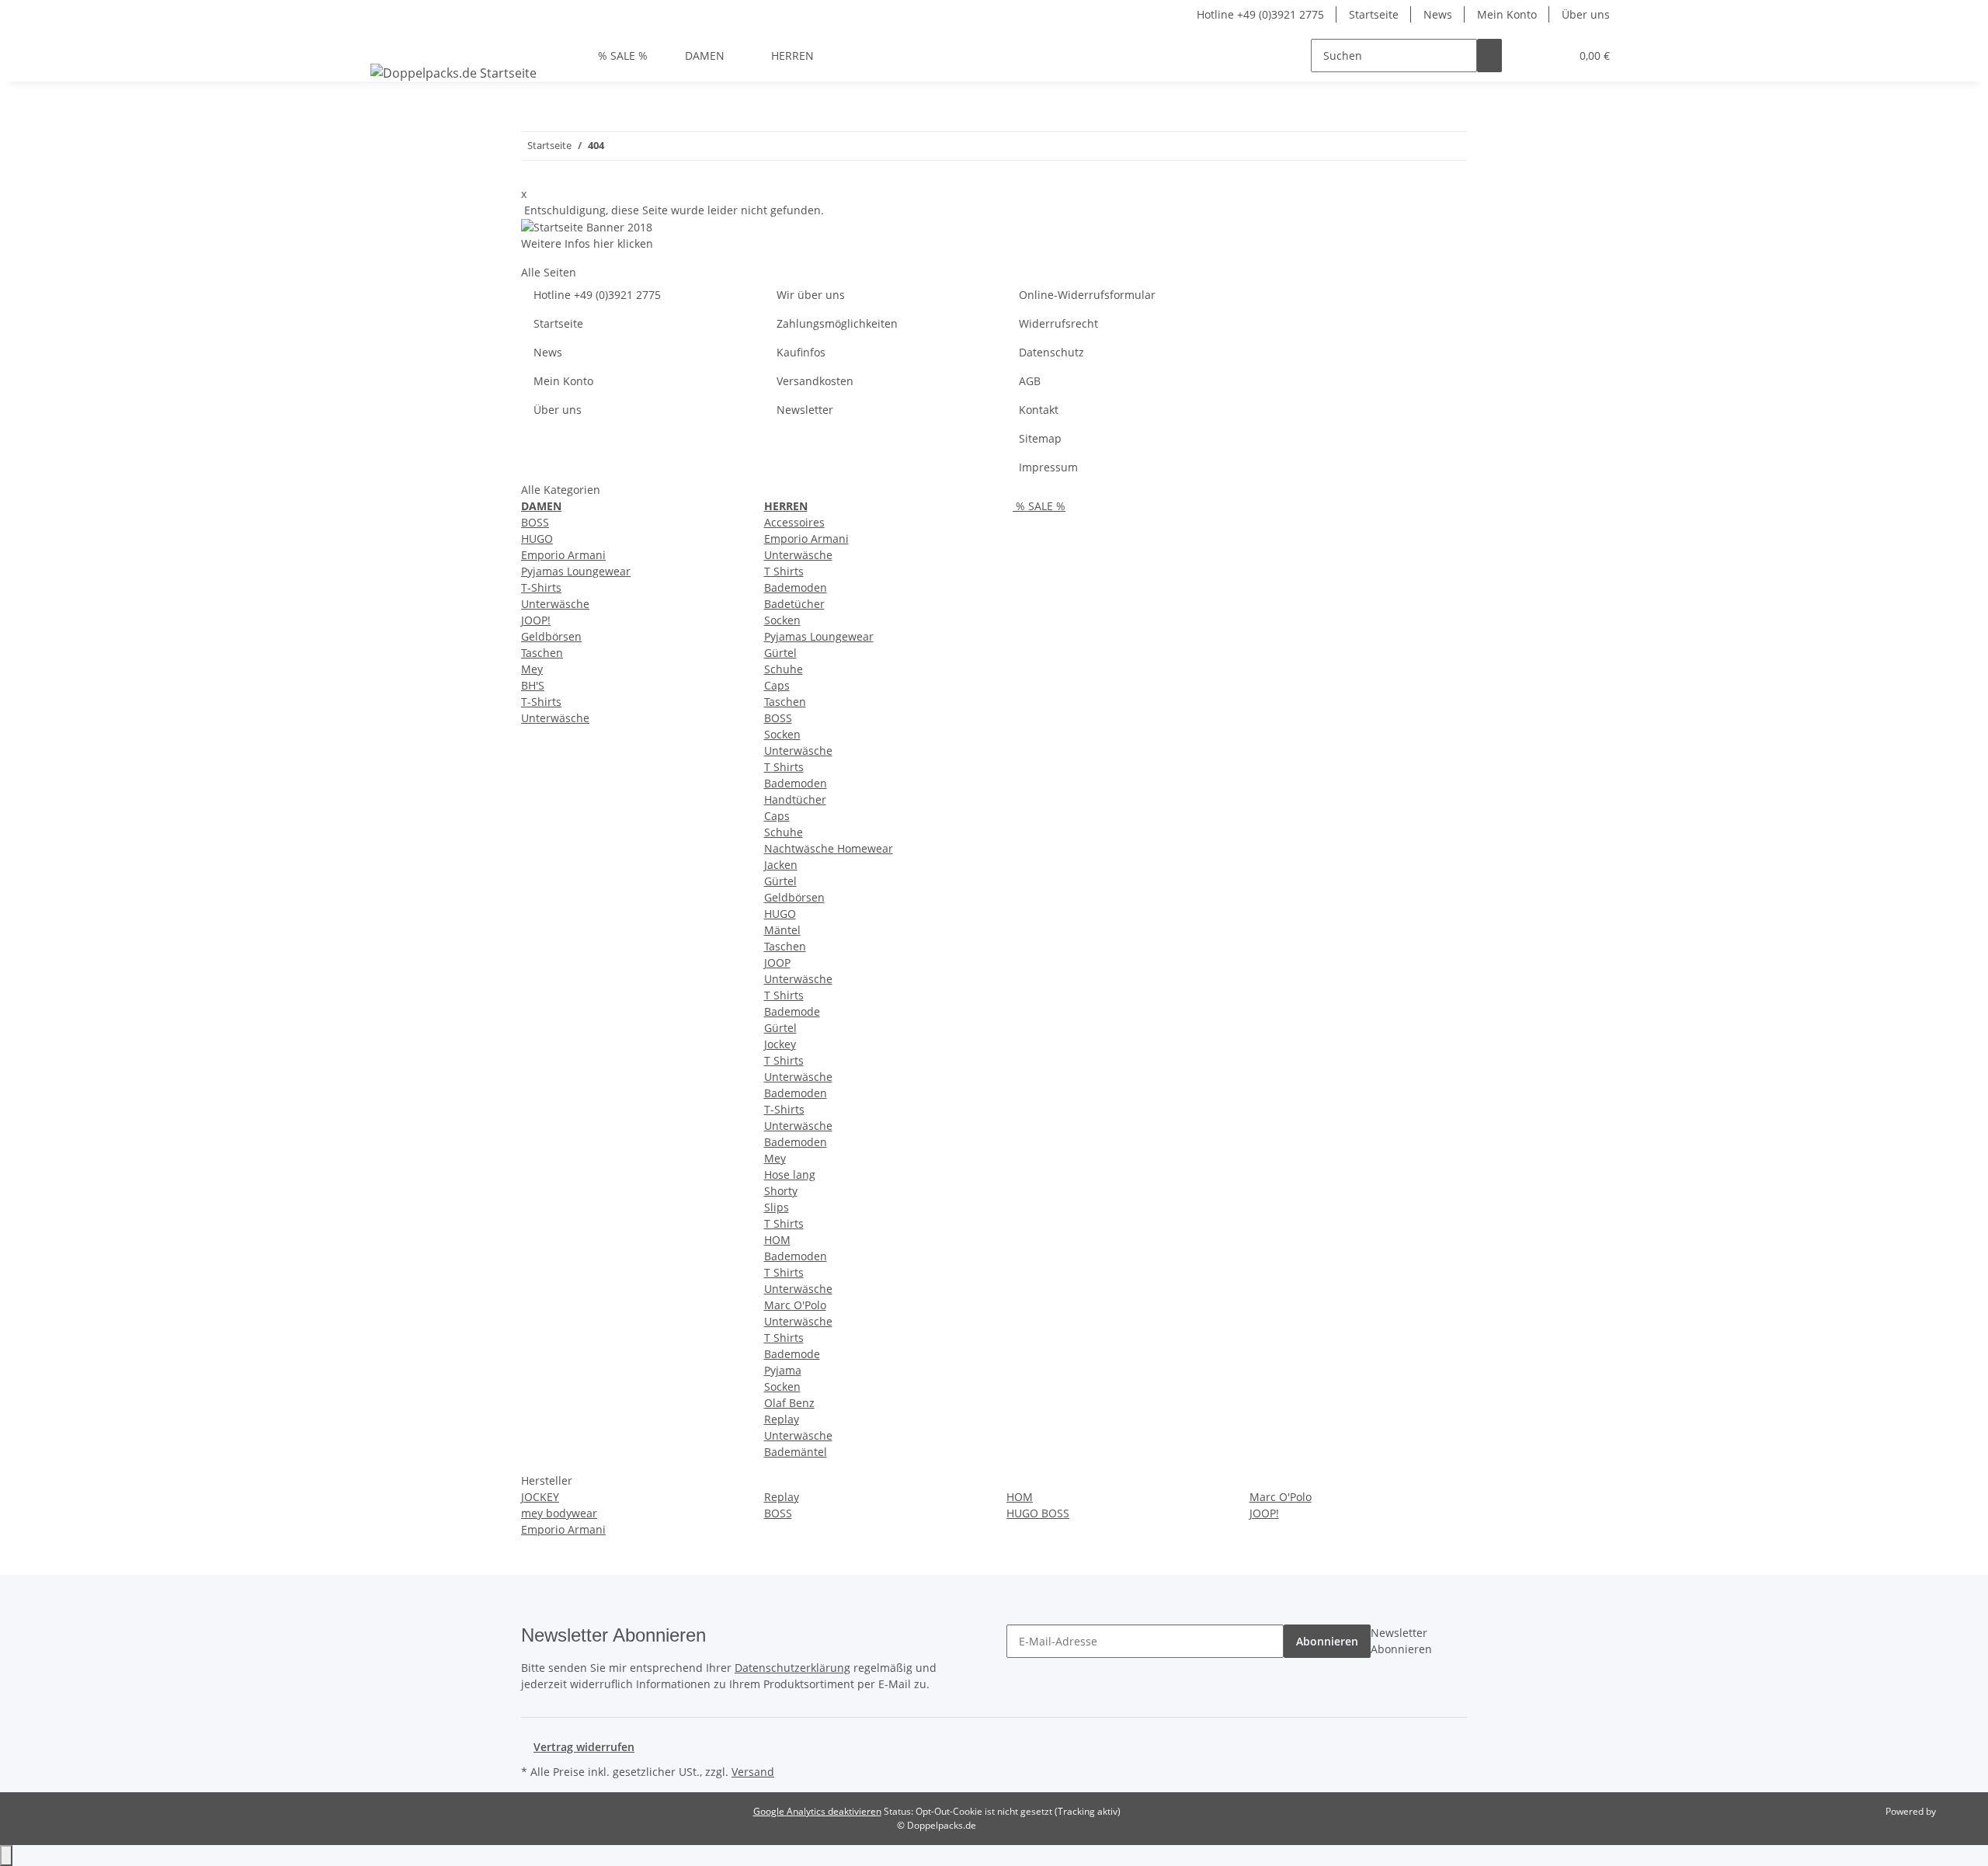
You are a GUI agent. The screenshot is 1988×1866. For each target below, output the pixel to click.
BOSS (535, 522)
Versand (753, 1772)
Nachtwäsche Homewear (829, 848)
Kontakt (1039, 410)
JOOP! (536, 620)
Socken (782, 620)
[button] (1527, 56)
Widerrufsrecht (1058, 323)
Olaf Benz (789, 1403)
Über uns (1586, 14)
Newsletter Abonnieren (1401, 1641)
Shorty (781, 1191)
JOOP (777, 963)
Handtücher (795, 799)
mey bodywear (559, 1513)
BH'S (533, 685)
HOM (777, 1240)
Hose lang (790, 1175)
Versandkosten (815, 381)
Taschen (542, 653)
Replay (782, 1419)
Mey (532, 669)
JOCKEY (540, 1497)
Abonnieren (1327, 1641)
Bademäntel (796, 1452)
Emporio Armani (563, 555)
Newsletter (805, 410)
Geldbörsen (551, 636)
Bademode (792, 1011)
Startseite (1374, 14)
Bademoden (796, 587)
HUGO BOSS (1038, 1513)
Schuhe (784, 669)
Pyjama (783, 1370)
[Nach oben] (6, 1856)
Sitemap (1040, 438)
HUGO (537, 539)
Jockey (780, 1044)
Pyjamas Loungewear (576, 571)
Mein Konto (1507, 14)
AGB (1030, 381)
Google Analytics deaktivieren (817, 1811)
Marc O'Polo (795, 1305)
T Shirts (784, 571)
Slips (777, 1207)
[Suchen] (1489, 56)
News (1438, 14)
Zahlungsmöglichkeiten (837, 323)
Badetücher (794, 604)
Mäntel (782, 930)
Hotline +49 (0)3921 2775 (1260, 14)
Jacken (781, 865)
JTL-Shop (1957, 1811)
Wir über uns (811, 295)
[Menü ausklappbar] (385, 42)
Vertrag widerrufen (584, 1747)
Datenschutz (1051, 352)
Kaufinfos (801, 352)
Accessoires (794, 522)
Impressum (1048, 467)
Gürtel (780, 653)
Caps (777, 685)
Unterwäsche (555, 604)
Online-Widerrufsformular (1087, 295)
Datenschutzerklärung (792, 1668)
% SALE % (1039, 506)
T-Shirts (541, 587)
